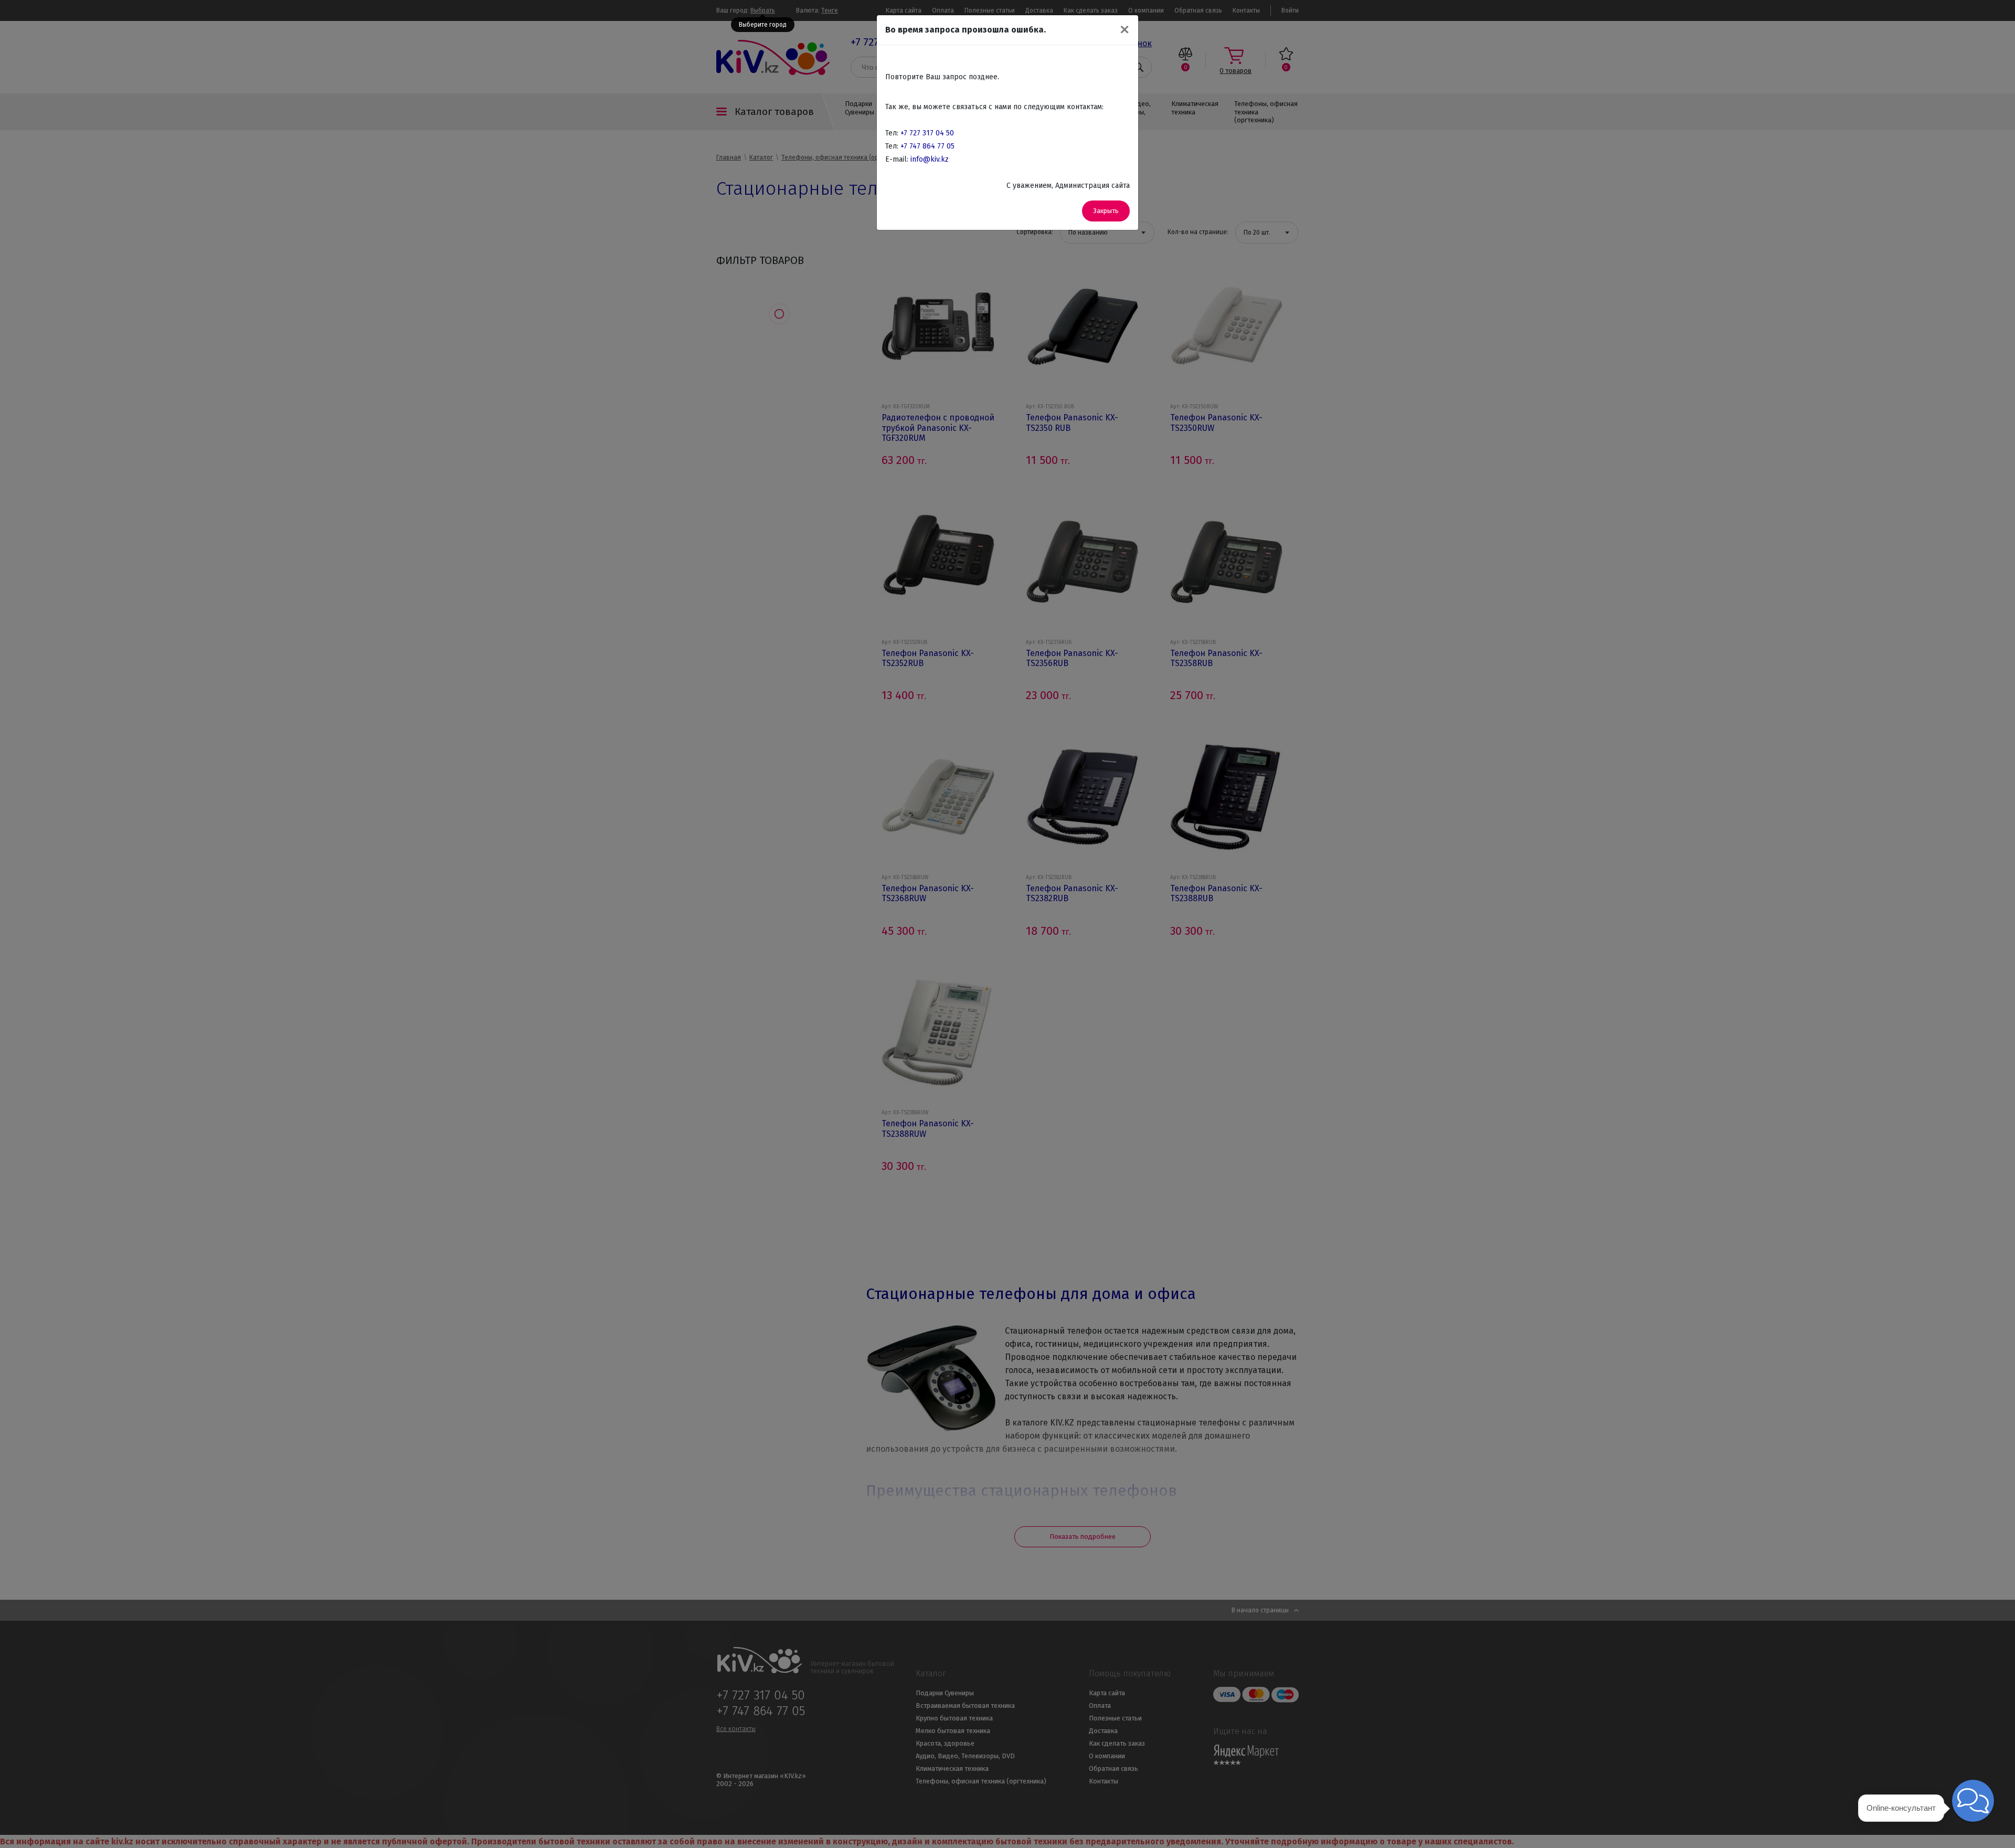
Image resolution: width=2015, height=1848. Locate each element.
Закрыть (1106, 211)
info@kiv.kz (930, 159)
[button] (1973, 1801)
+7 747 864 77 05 (927, 146)
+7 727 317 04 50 (927, 133)
